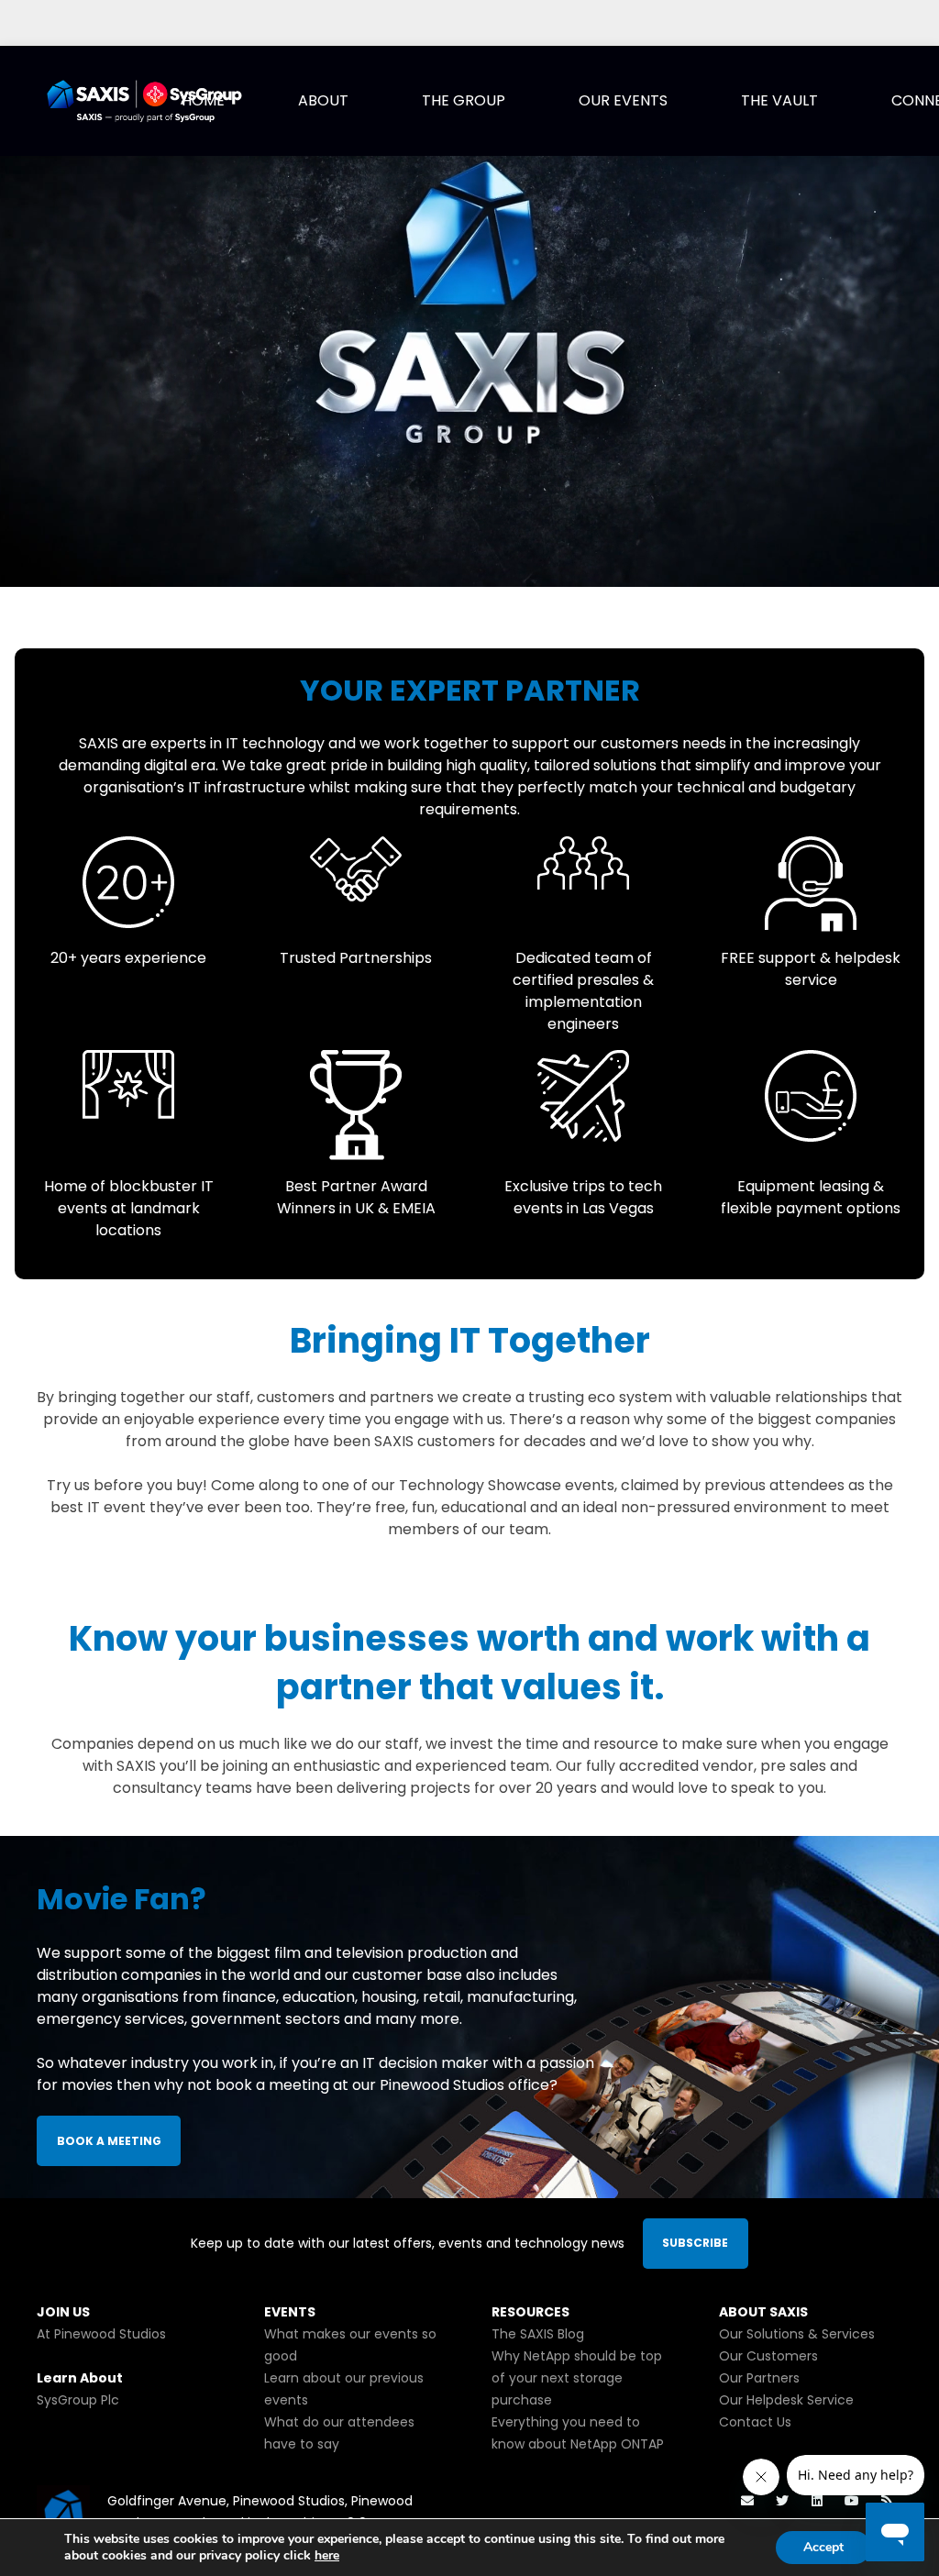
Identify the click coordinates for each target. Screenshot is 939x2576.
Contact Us (755, 2422)
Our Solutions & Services (797, 2334)
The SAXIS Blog (538, 2334)
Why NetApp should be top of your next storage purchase (577, 2378)
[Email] (748, 2501)
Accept (823, 2547)
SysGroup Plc (78, 2400)
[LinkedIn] (817, 2501)
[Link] (144, 101)
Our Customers (768, 2356)
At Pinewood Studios (101, 2334)
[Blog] (886, 2501)
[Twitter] (783, 2501)
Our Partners (759, 2378)
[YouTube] (851, 2501)
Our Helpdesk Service (786, 2400)
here (327, 2555)
